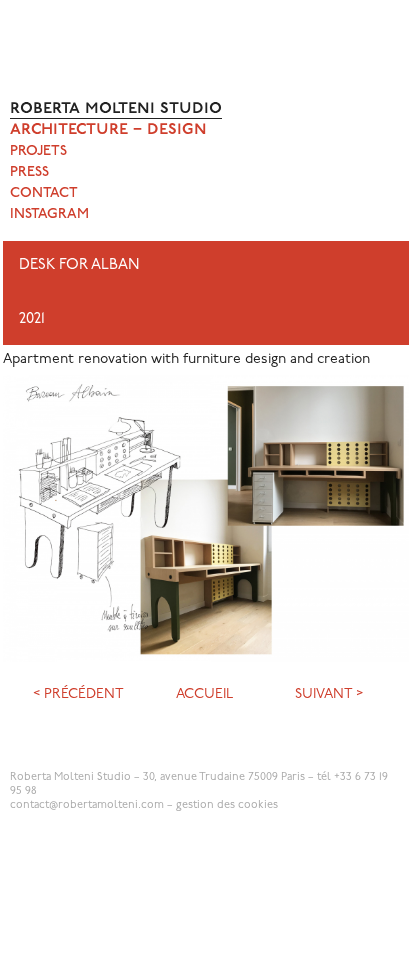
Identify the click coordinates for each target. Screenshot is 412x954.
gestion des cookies (227, 805)
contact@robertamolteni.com (87, 805)
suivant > (329, 694)
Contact (44, 193)
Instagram (49, 214)
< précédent (78, 694)
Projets (38, 151)
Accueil (204, 694)
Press (29, 172)
